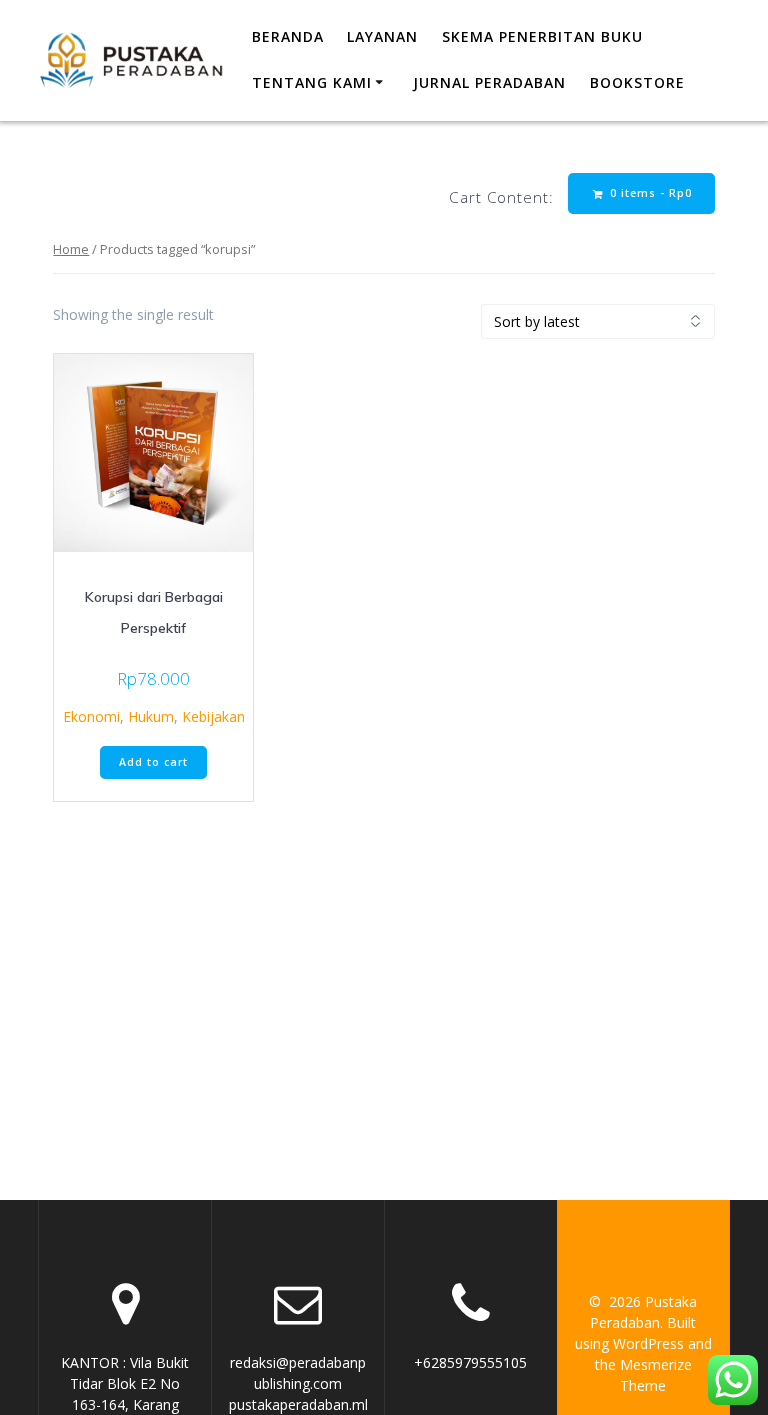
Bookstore (637, 82)
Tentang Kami (312, 82)
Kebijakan (213, 716)
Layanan (382, 36)
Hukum (151, 716)
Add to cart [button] (153, 762)
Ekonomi (91, 716)
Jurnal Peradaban (489, 82)
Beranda (288, 36)
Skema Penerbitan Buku (542, 36)
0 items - (649, 193)
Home (71, 249)
